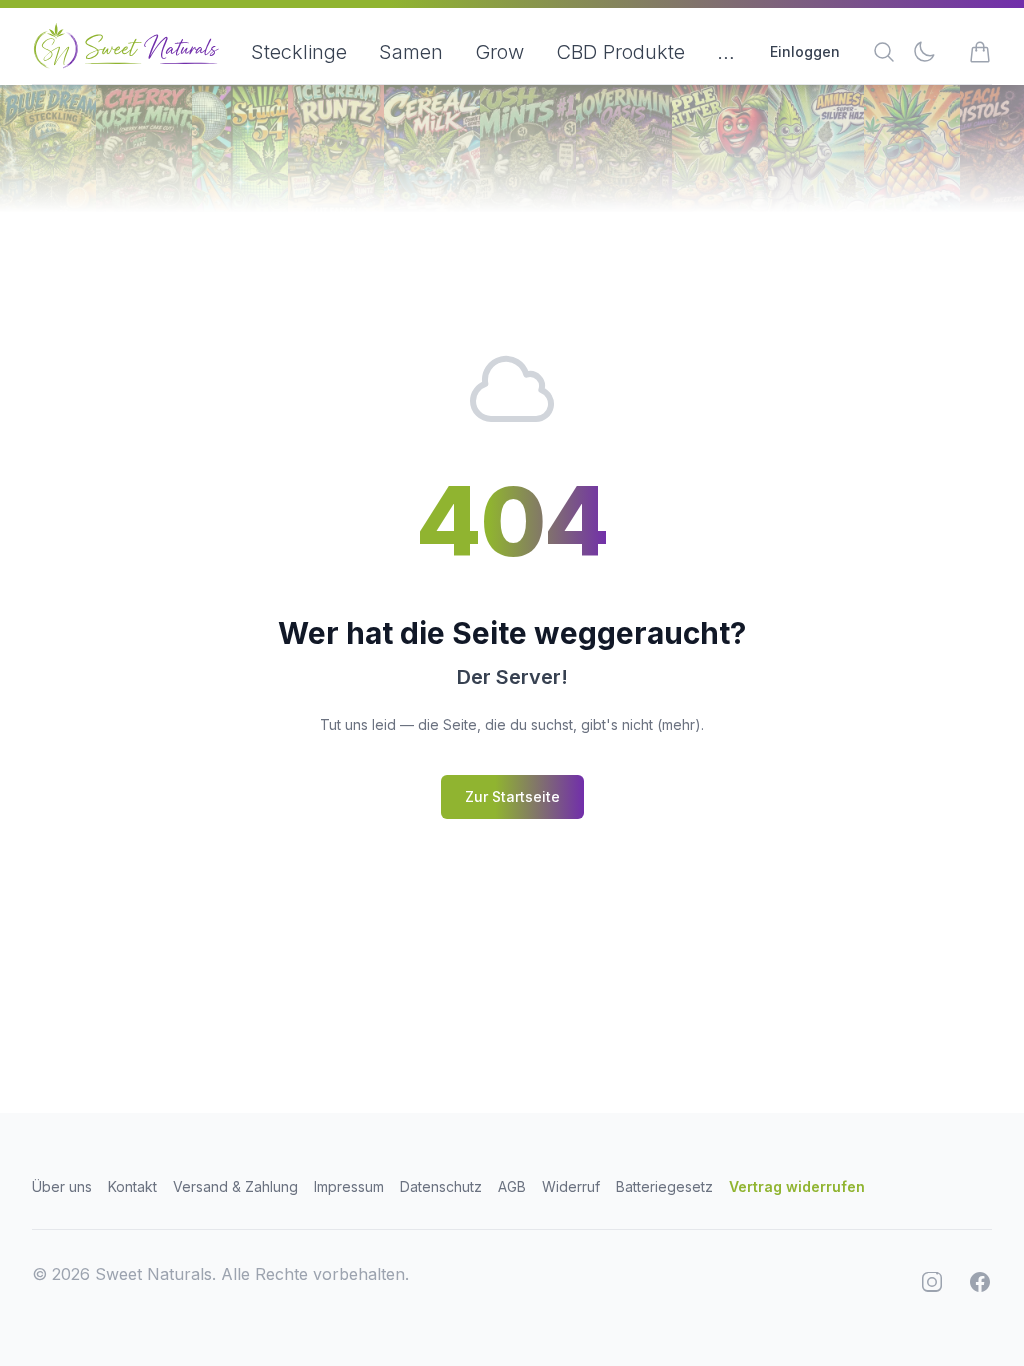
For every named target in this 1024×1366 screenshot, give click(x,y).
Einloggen (805, 51)
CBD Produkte (620, 52)
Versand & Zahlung (235, 1186)
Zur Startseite (512, 796)
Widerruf (571, 1186)
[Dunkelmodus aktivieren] (924, 52)
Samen (411, 52)
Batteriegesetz (664, 1186)
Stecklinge (299, 52)
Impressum (349, 1186)
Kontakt (132, 1186)
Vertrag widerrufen (797, 1186)
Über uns (62, 1186)
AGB (512, 1186)
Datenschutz (441, 1186)
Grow (499, 52)
